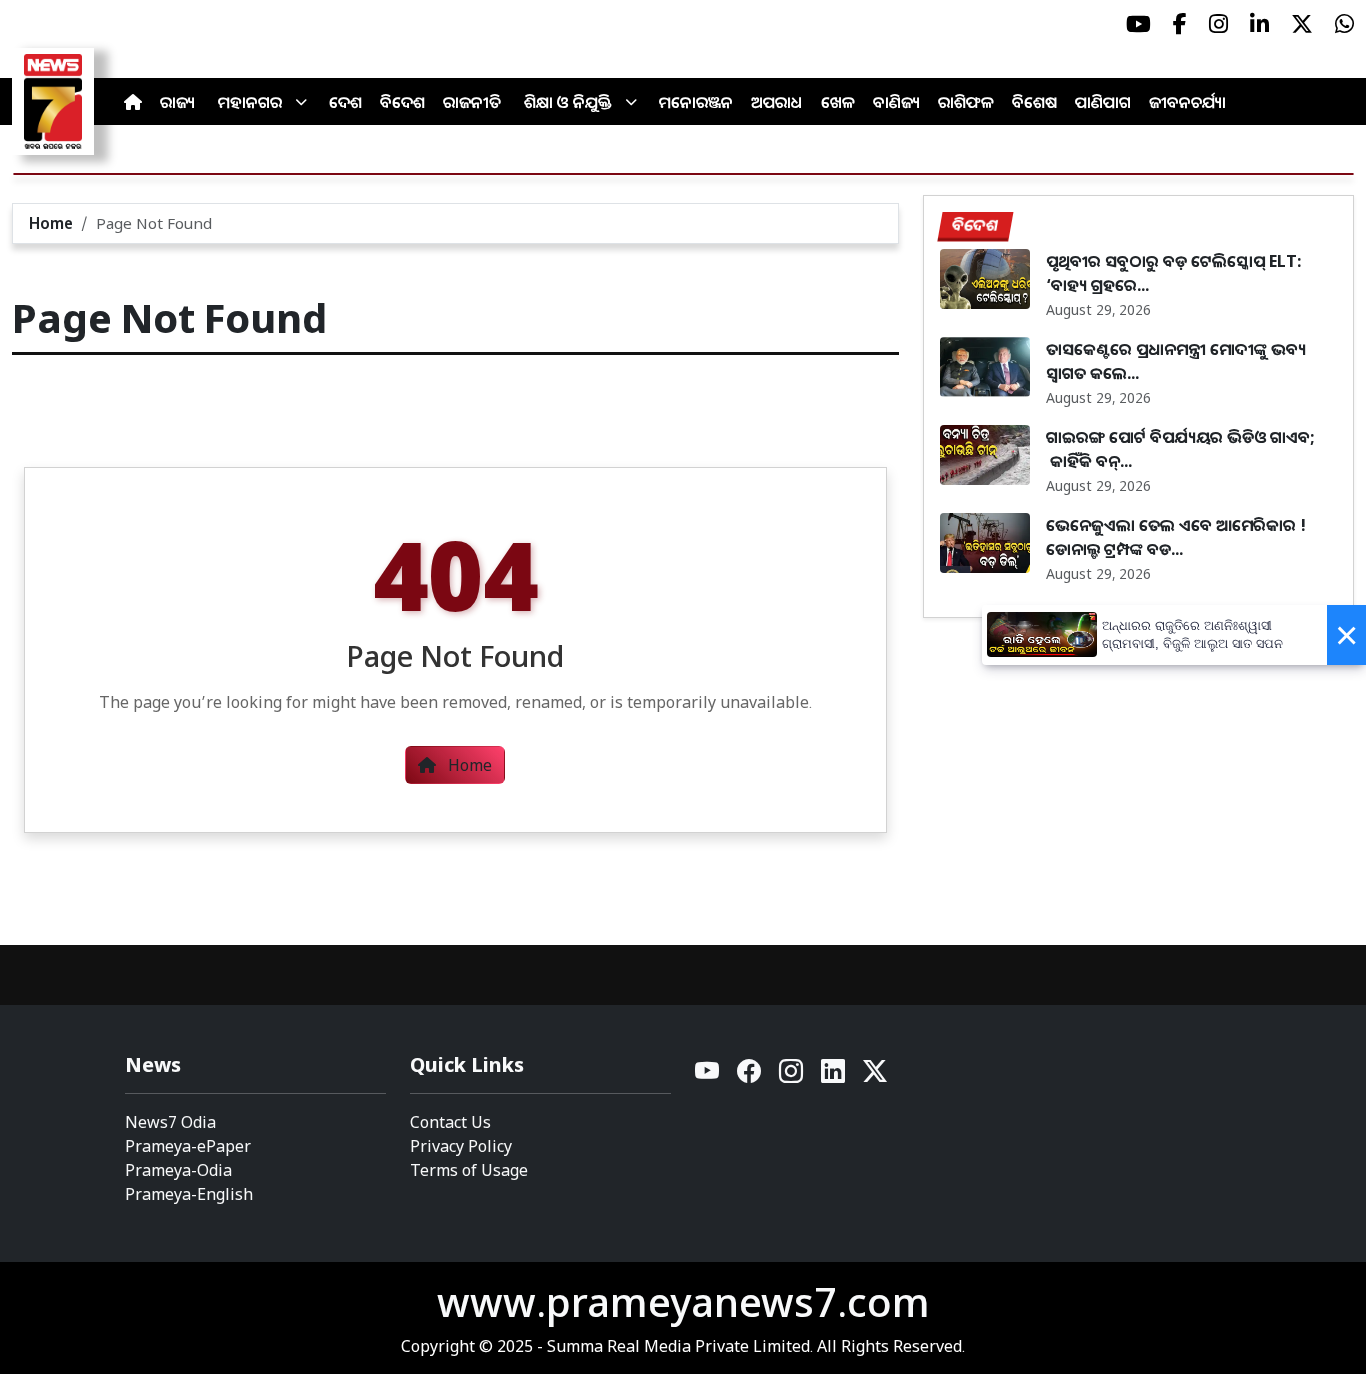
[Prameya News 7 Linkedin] (1259, 24)
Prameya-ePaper (188, 1146)
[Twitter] (875, 1076)
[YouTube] (708, 1076)
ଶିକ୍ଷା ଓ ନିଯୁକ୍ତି (568, 102)
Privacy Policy (461, 1146)
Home (51, 223)
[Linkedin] (834, 1076)
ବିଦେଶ (402, 102)
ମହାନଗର (250, 102)
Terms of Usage (469, 1170)
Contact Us (450, 1122)
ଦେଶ (345, 102)
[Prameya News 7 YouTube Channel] (1138, 24)
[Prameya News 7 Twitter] (1302, 24)
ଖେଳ (838, 102)
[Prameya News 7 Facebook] (1180, 24)
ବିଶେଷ (1034, 102)
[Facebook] (750, 1076)
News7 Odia (170, 1122)
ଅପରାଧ (777, 102)
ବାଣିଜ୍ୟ (896, 102)
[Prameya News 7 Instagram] (1218, 24)
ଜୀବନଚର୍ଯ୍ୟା (1187, 102)
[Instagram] (792, 1076)
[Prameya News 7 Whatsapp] (1344, 24)
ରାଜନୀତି (472, 102)
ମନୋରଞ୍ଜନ (696, 102)
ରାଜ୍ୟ (177, 102)
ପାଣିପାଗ (1103, 102)
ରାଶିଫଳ (966, 102)
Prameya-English (189, 1194)
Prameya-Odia (178, 1170)
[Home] (133, 102)
